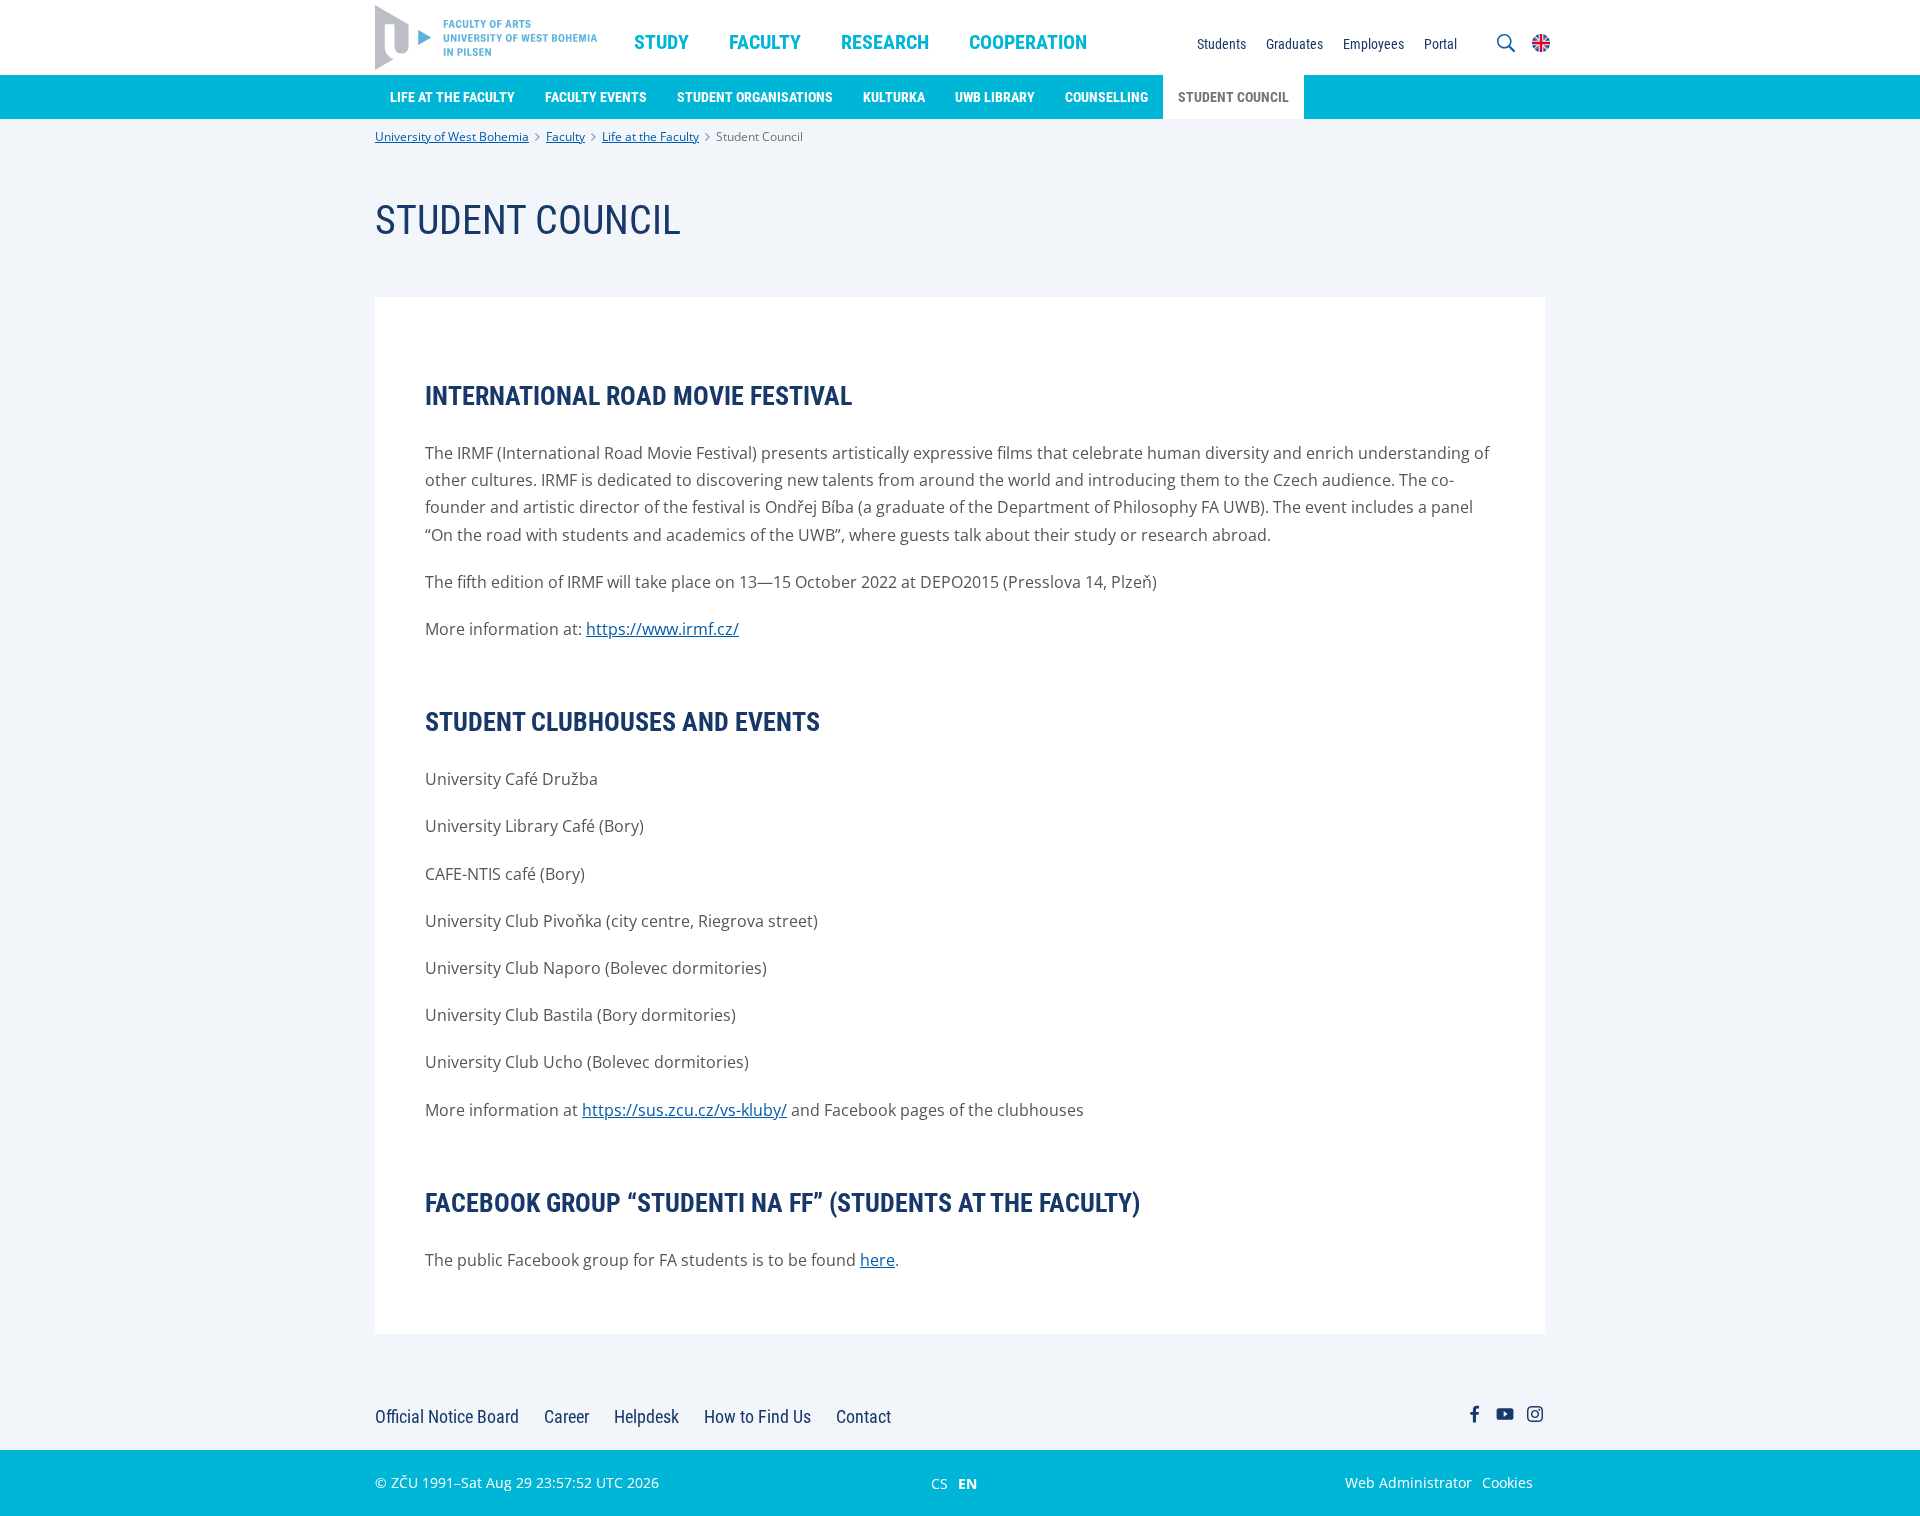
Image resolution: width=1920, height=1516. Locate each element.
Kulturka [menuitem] (894, 97)
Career (566, 1416)
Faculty (565, 136)
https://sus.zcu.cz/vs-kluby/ (684, 1110)
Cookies (1507, 1482)
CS (939, 1483)
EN (967, 1483)
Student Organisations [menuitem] (755, 97)
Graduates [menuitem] (1294, 44)
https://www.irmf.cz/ (662, 629)
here (877, 1260)
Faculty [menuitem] (765, 42)
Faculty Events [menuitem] (596, 97)
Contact (863, 1416)
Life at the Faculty (650, 136)
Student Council (759, 136)
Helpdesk (646, 1416)
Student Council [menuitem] (1233, 97)
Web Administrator (1408, 1482)
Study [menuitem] (661, 42)
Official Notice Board (447, 1416)
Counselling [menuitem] (1106, 97)
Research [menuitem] (885, 42)
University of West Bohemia (452, 136)
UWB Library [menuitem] (995, 97)
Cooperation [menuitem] (1028, 42)
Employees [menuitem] (1373, 44)
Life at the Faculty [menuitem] (452, 97)
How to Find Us (757, 1416)
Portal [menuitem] (1440, 44)
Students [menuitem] (1221, 44)
